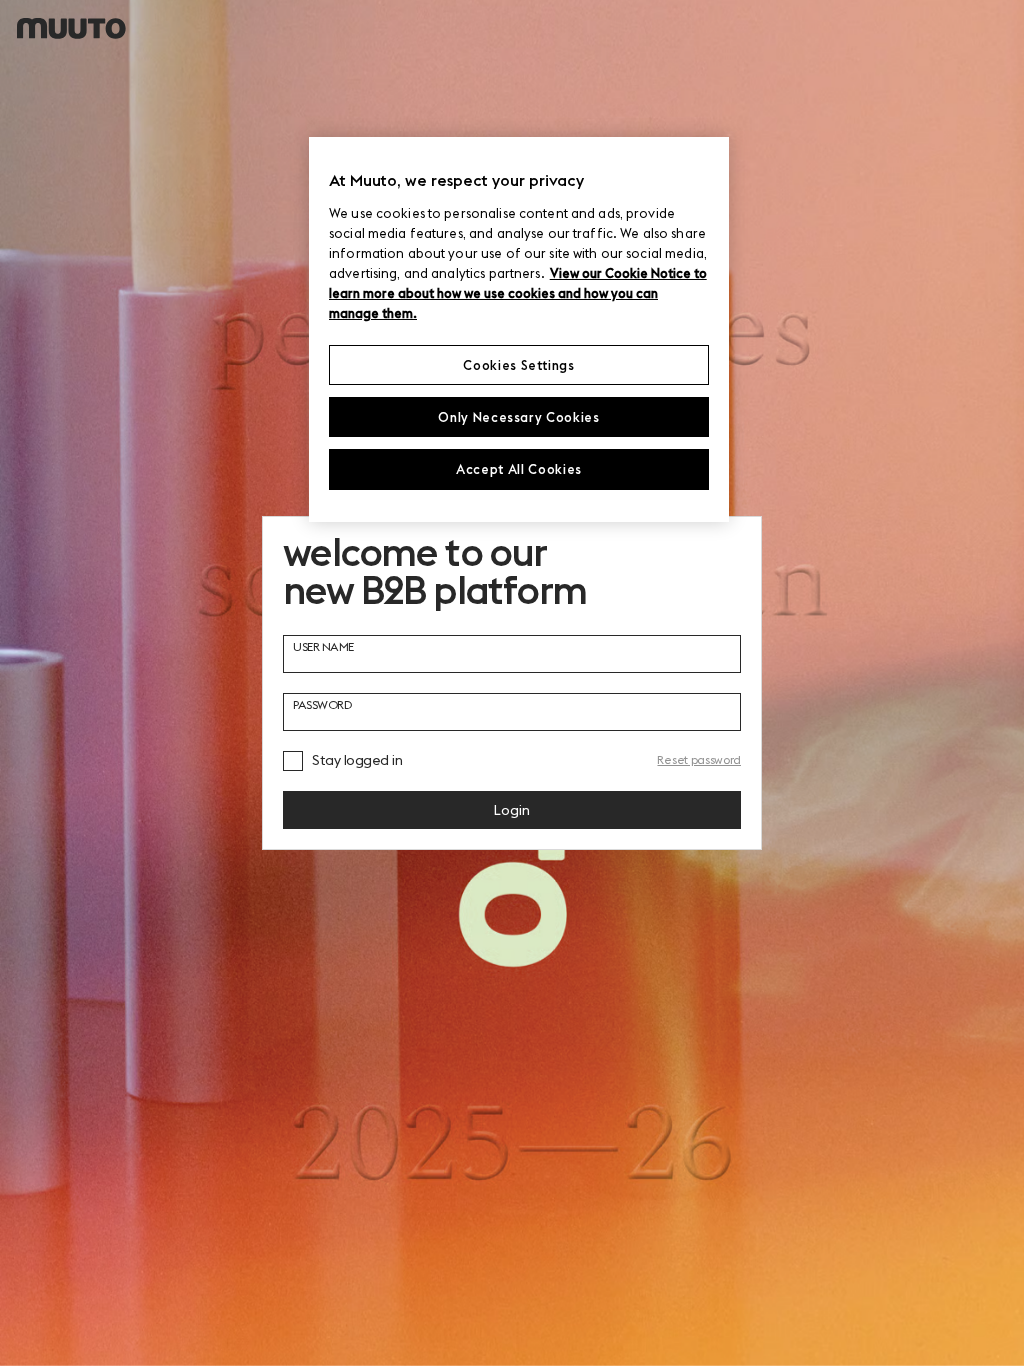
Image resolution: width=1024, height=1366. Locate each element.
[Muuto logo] (71, 28)
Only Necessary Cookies (518, 417)
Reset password (699, 759)
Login (512, 810)
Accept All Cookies (519, 469)
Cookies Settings (518, 365)
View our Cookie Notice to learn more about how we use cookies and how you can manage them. (518, 293)
